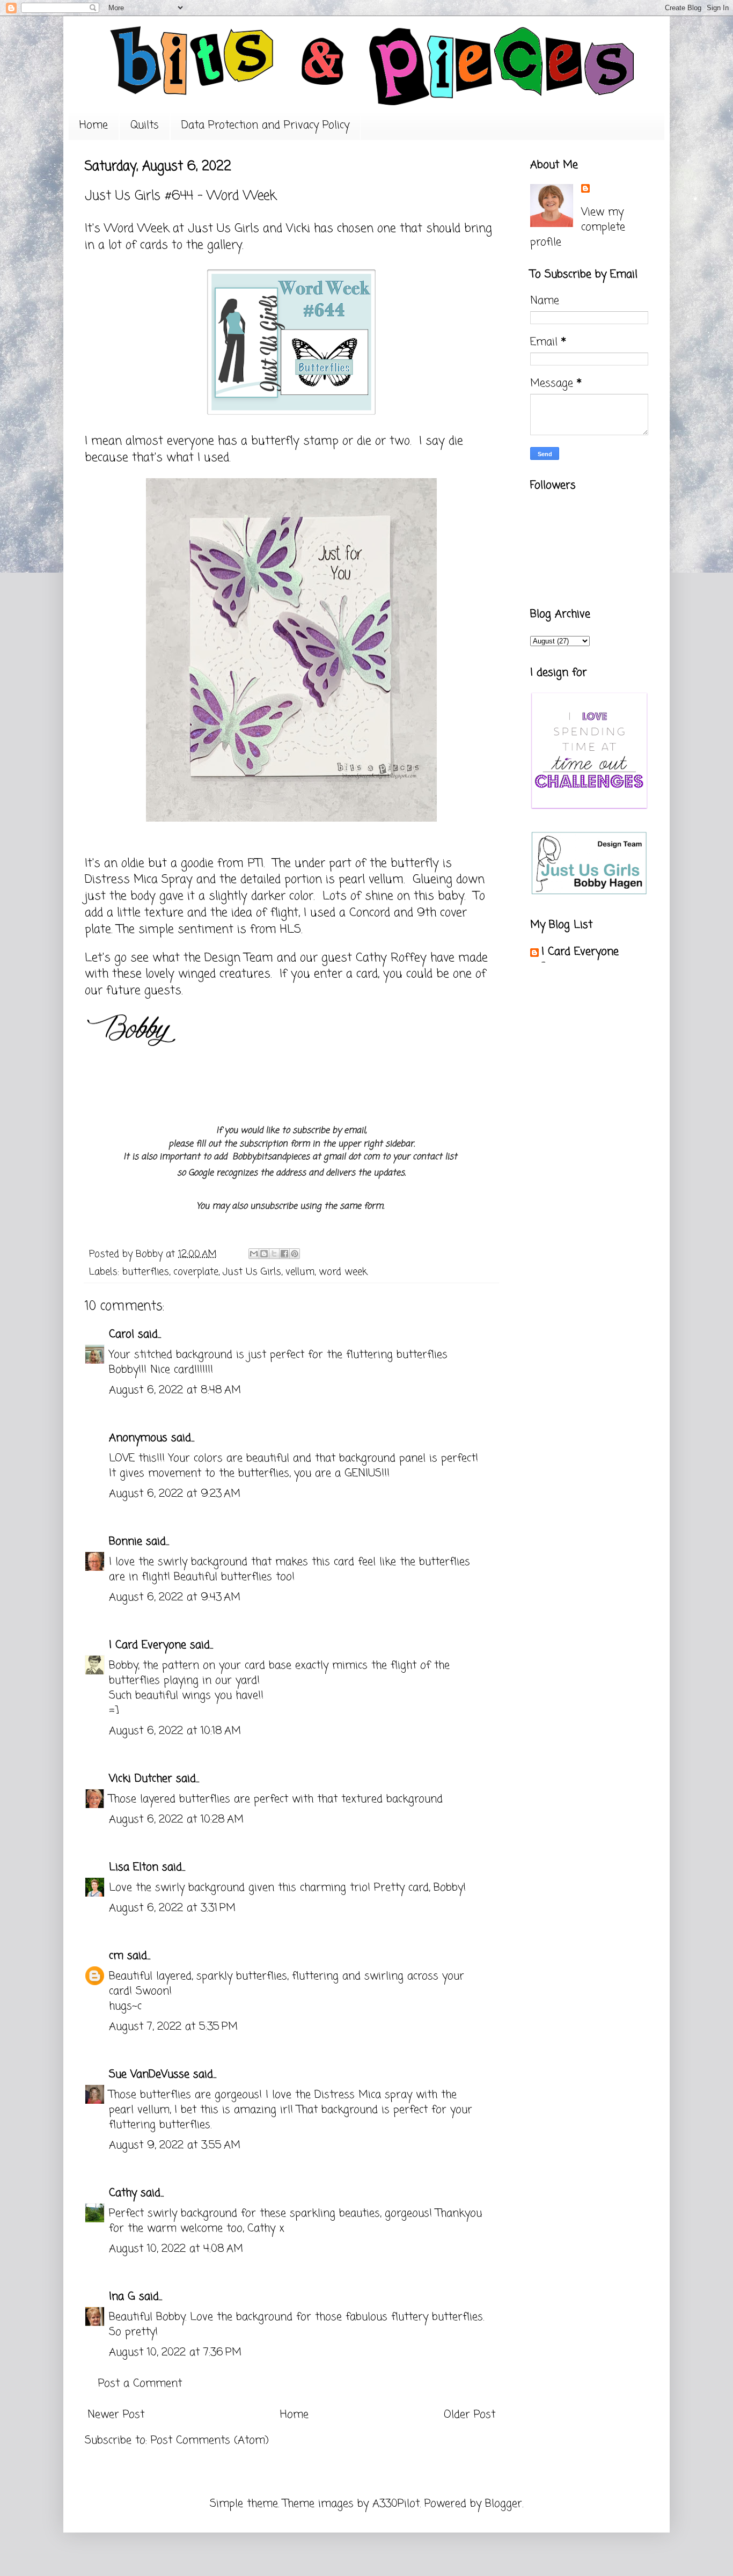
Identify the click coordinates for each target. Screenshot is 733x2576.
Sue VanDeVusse (149, 2074)
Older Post (470, 2415)
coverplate (196, 1272)
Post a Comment (140, 2384)
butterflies (146, 1272)
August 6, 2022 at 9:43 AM (175, 1597)
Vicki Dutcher (141, 1779)
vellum (300, 1272)
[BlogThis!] (264, 1254)
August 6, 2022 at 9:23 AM (175, 1494)
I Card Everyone (148, 1645)
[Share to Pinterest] (295, 1254)
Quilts (145, 125)
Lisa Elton (134, 1867)
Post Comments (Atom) (210, 2440)
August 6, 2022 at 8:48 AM (175, 1390)
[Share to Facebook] (284, 1254)
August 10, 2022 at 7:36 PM (175, 2352)
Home (94, 125)
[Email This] (254, 1254)
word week (343, 1272)
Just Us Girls (223, 229)
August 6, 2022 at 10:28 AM (176, 1820)
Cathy (123, 2193)
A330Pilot (396, 2504)
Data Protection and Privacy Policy (265, 125)
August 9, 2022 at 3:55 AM (175, 2145)
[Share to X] (274, 1254)
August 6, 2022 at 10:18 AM (175, 1731)
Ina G (122, 2297)
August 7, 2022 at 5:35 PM (173, 2027)
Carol (122, 1334)
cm (116, 1956)
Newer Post (116, 2415)
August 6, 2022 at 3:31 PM (172, 1908)
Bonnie (126, 1542)
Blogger (504, 2504)
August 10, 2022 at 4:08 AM (176, 2249)
